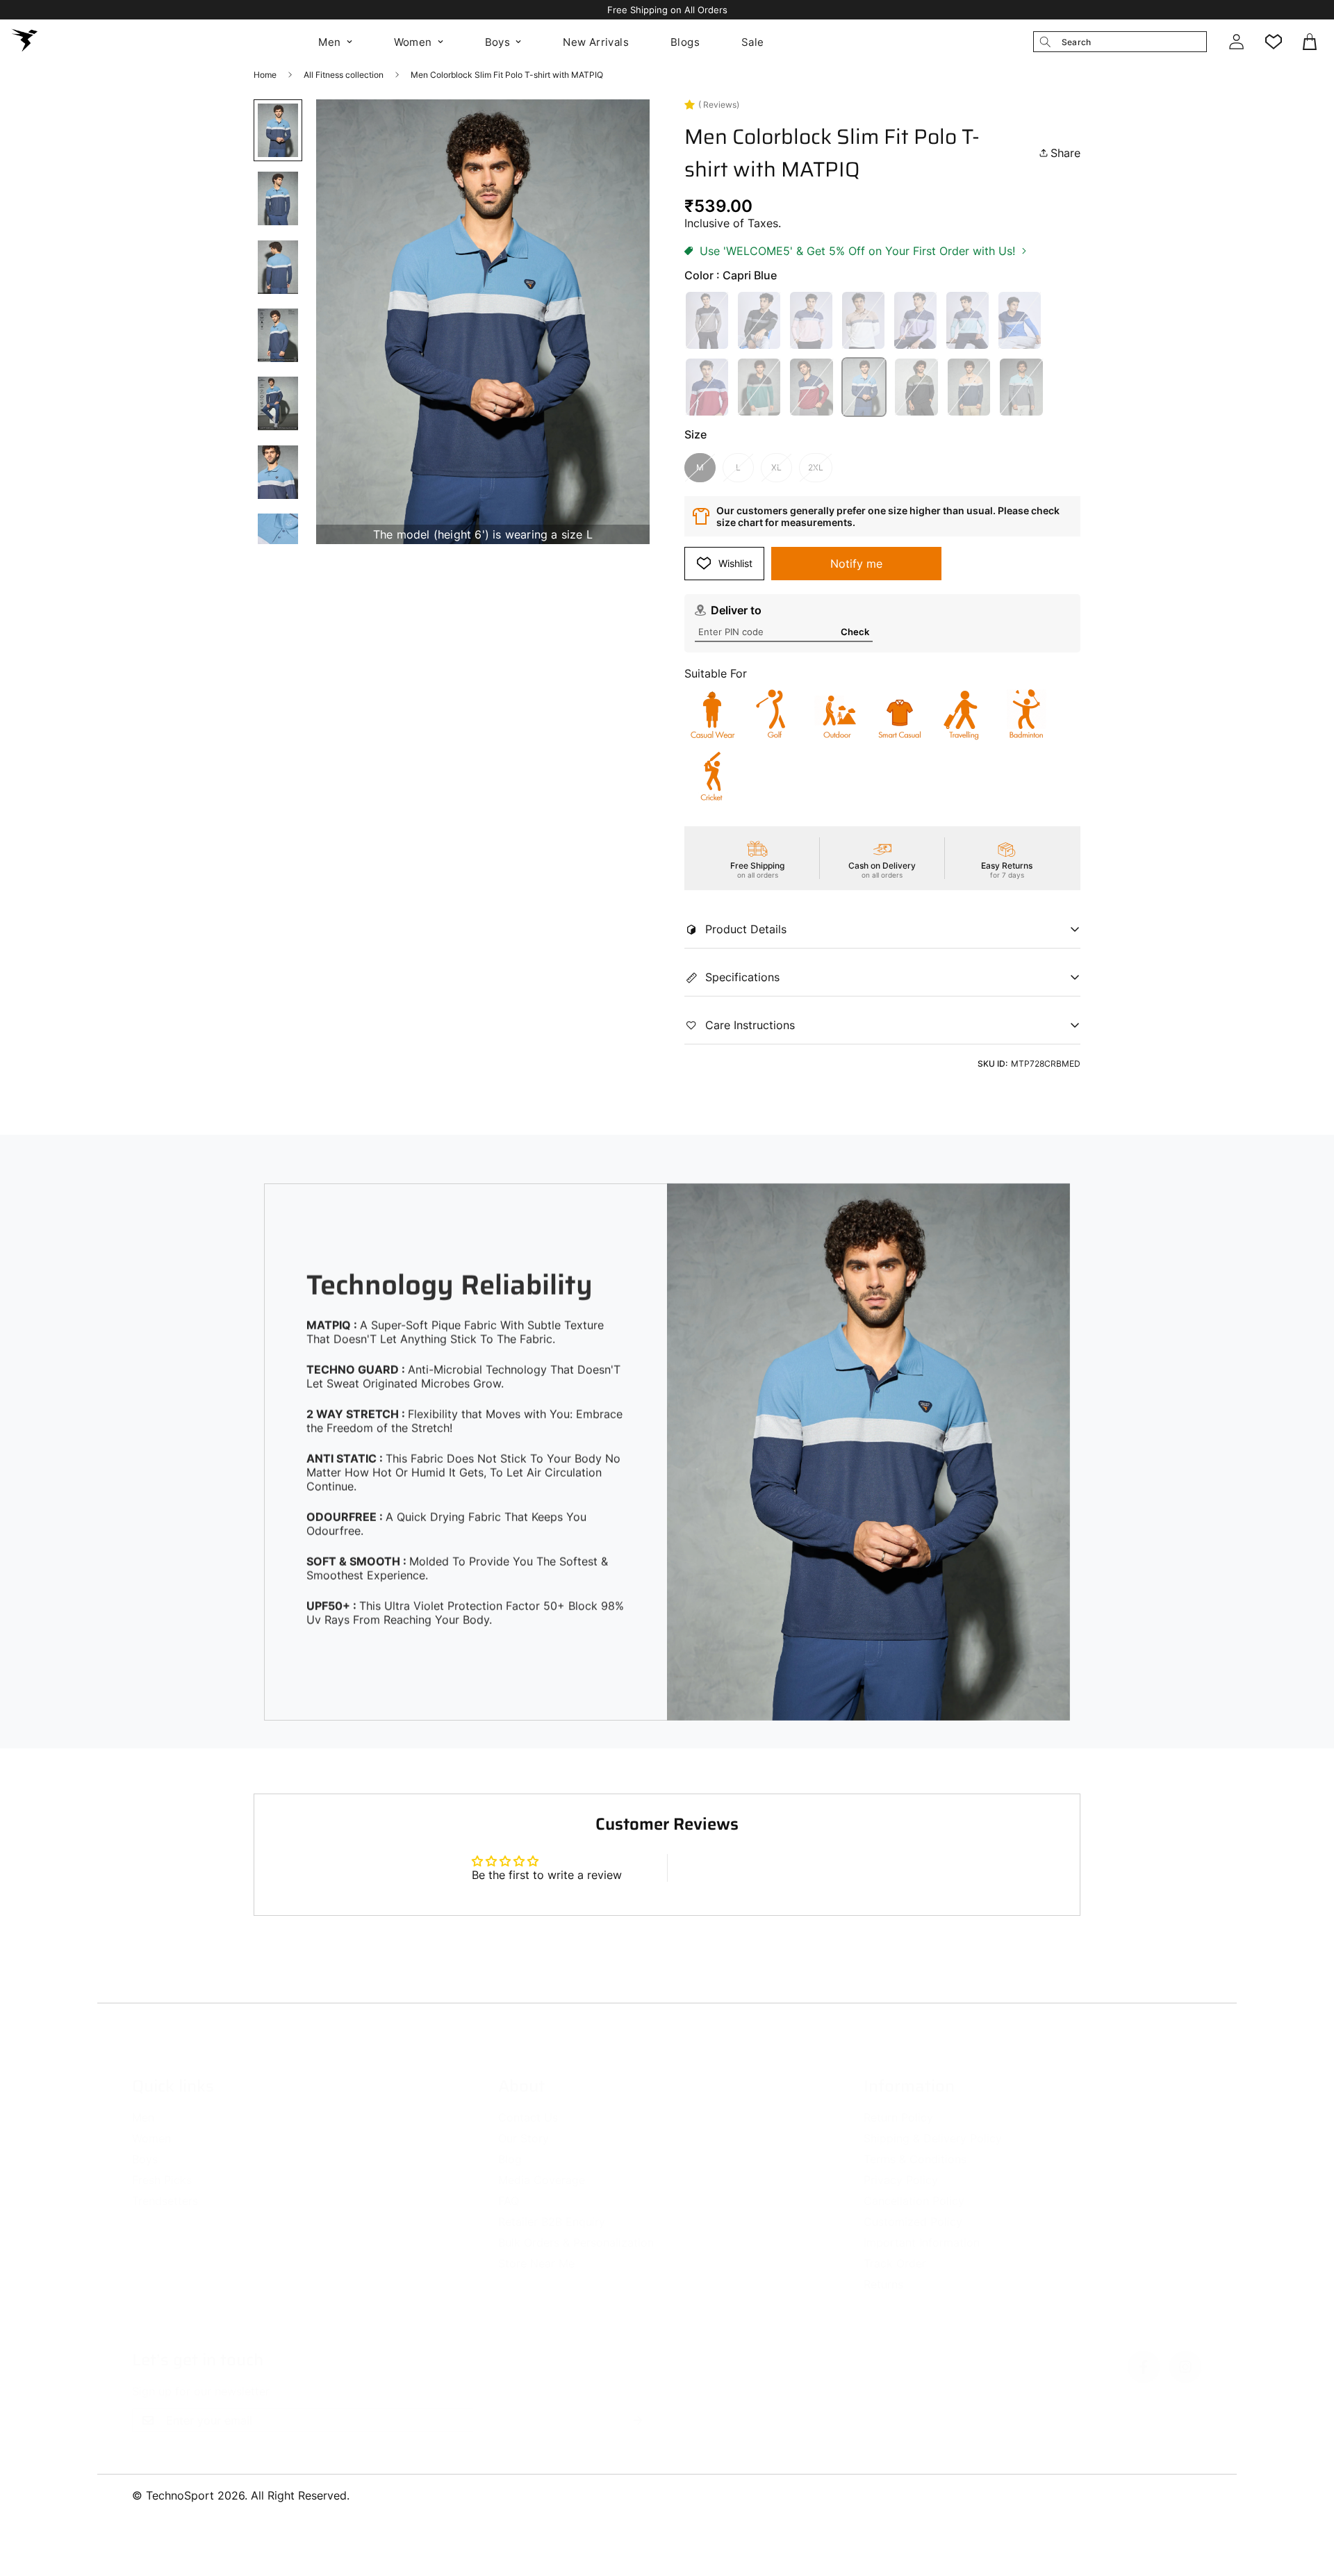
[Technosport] (24, 42)
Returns (883, 2270)
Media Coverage (542, 2166)
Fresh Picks (162, 2166)
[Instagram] (1185, 2353)
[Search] (1045, 42)
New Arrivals (596, 42)
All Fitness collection (344, 75)
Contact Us (528, 2103)
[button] (1311, 42)
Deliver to (736, 610)
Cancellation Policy (914, 2187)
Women (413, 42)
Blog (510, 2145)
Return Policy (898, 2103)
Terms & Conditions (915, 2145)
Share (1065, 153)
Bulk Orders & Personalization (576, 2229)
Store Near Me (536, 2249)
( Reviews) (719, 105)
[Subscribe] (638, 2406)
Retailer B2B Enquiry (552, 2208)
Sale (753, 42)
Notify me (856, 564)
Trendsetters (165, 2187)
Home (265, 75)
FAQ (509, 2187)
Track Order (895, 2249)
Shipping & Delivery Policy (933, 2124)
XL (776, 467)
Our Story (524, 2124)
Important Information (922, 2229)
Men (329, 42)
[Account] (1236, 42)
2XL (816, 467)
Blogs (685, 42)
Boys (498, 42)
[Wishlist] (1274, 42)
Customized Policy (913, 2208)
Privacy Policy (901, 2166)
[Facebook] (1144, 2353)
